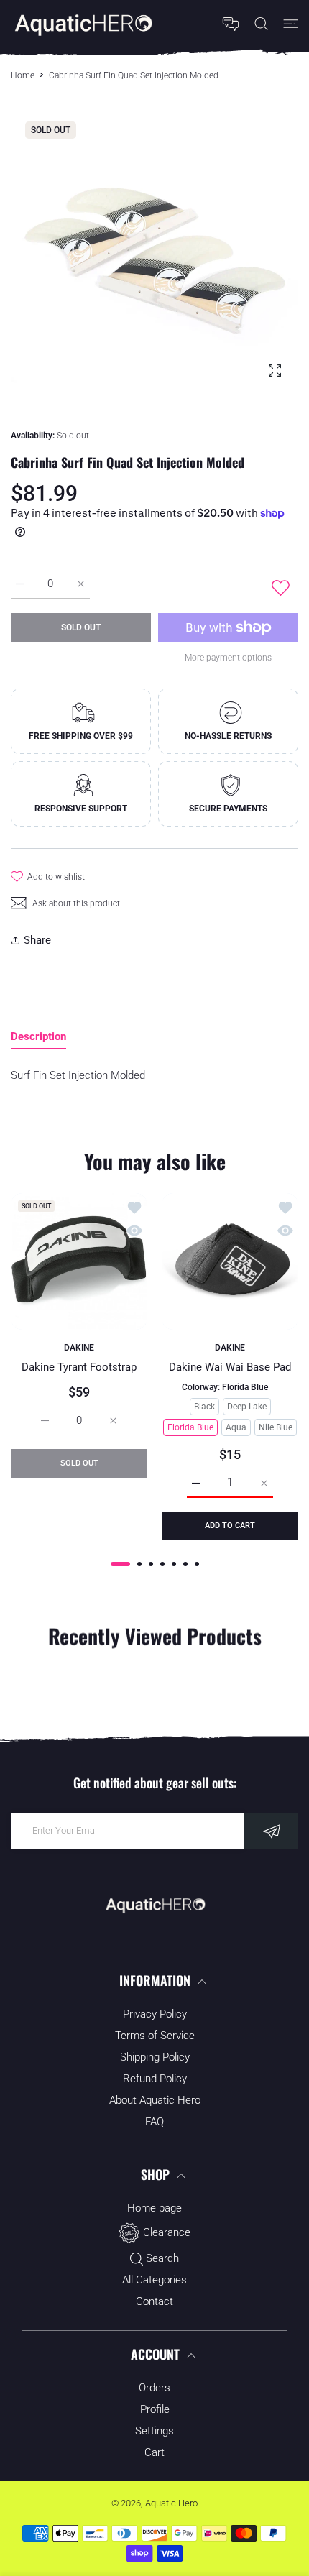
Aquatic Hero (171, 2503)
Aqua (236, 1427)
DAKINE (79, 1348)
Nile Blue (276, 1427)
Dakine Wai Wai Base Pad (230, 1367)
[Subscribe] (271, 1831)
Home (23, 75)
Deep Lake (247, 1407)
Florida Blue (190, 1427)
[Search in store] (261, 24)
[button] (120, 1564)
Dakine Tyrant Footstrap (79, 1367)
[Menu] (291, 24)
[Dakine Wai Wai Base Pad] (230, 1261)
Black (204, 1407)
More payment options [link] (228, 658)
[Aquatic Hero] (83, 24)
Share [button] (37, 940)
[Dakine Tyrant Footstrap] (79, 1261)
